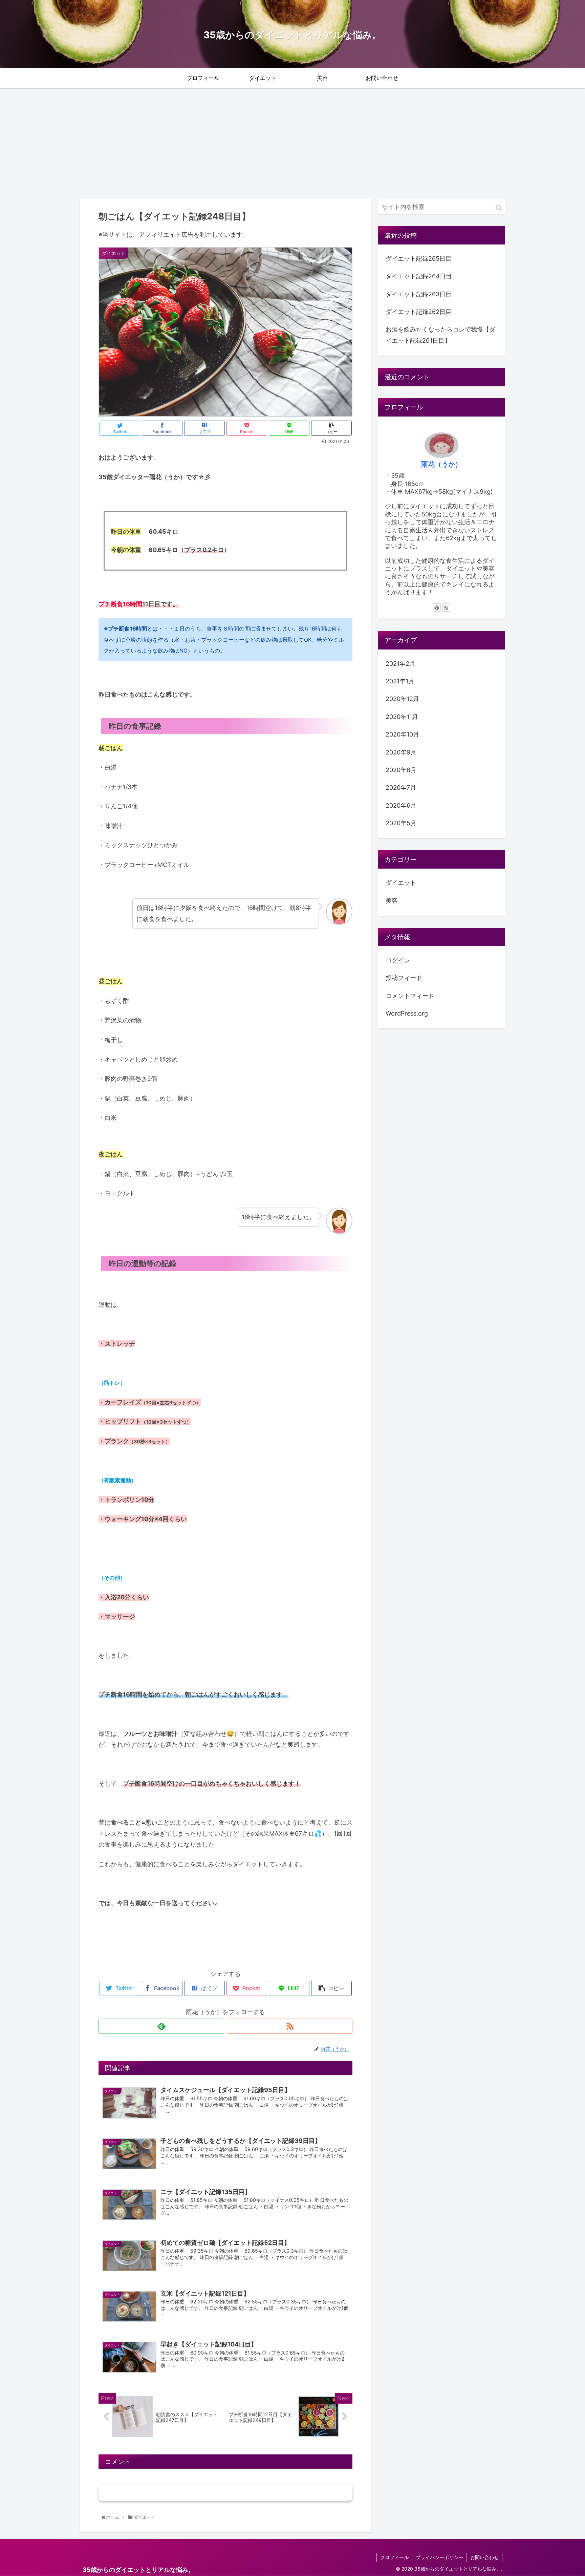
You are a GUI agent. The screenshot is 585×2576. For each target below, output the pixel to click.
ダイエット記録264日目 (419, 276)
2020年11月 (402, 717)
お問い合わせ (484, 2557)
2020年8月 (401, 770)
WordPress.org (407, 1013)
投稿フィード (404, 978)
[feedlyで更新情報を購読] (161, 2026)
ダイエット (115, 1952)
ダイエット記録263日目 (419, 294)
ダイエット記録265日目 (419, 259)
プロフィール (394, 2557)
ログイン (398, 960)
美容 (392, 901)
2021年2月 (400, 664)
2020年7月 (401, 788)
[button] (499, 208)
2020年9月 (401, 752)
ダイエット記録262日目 (419, 312)
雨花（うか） (441, 464)
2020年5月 (401, 823)
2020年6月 (401, 805)
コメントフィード (410, 996)
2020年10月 (402, 735)
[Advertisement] (292, 144)
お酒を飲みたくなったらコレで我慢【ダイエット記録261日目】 (440, 335)
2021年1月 (400, 681)
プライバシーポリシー (439, 2557)
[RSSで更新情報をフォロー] (290, 2026)
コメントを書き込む (226, 2493)
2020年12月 (402, 699)
